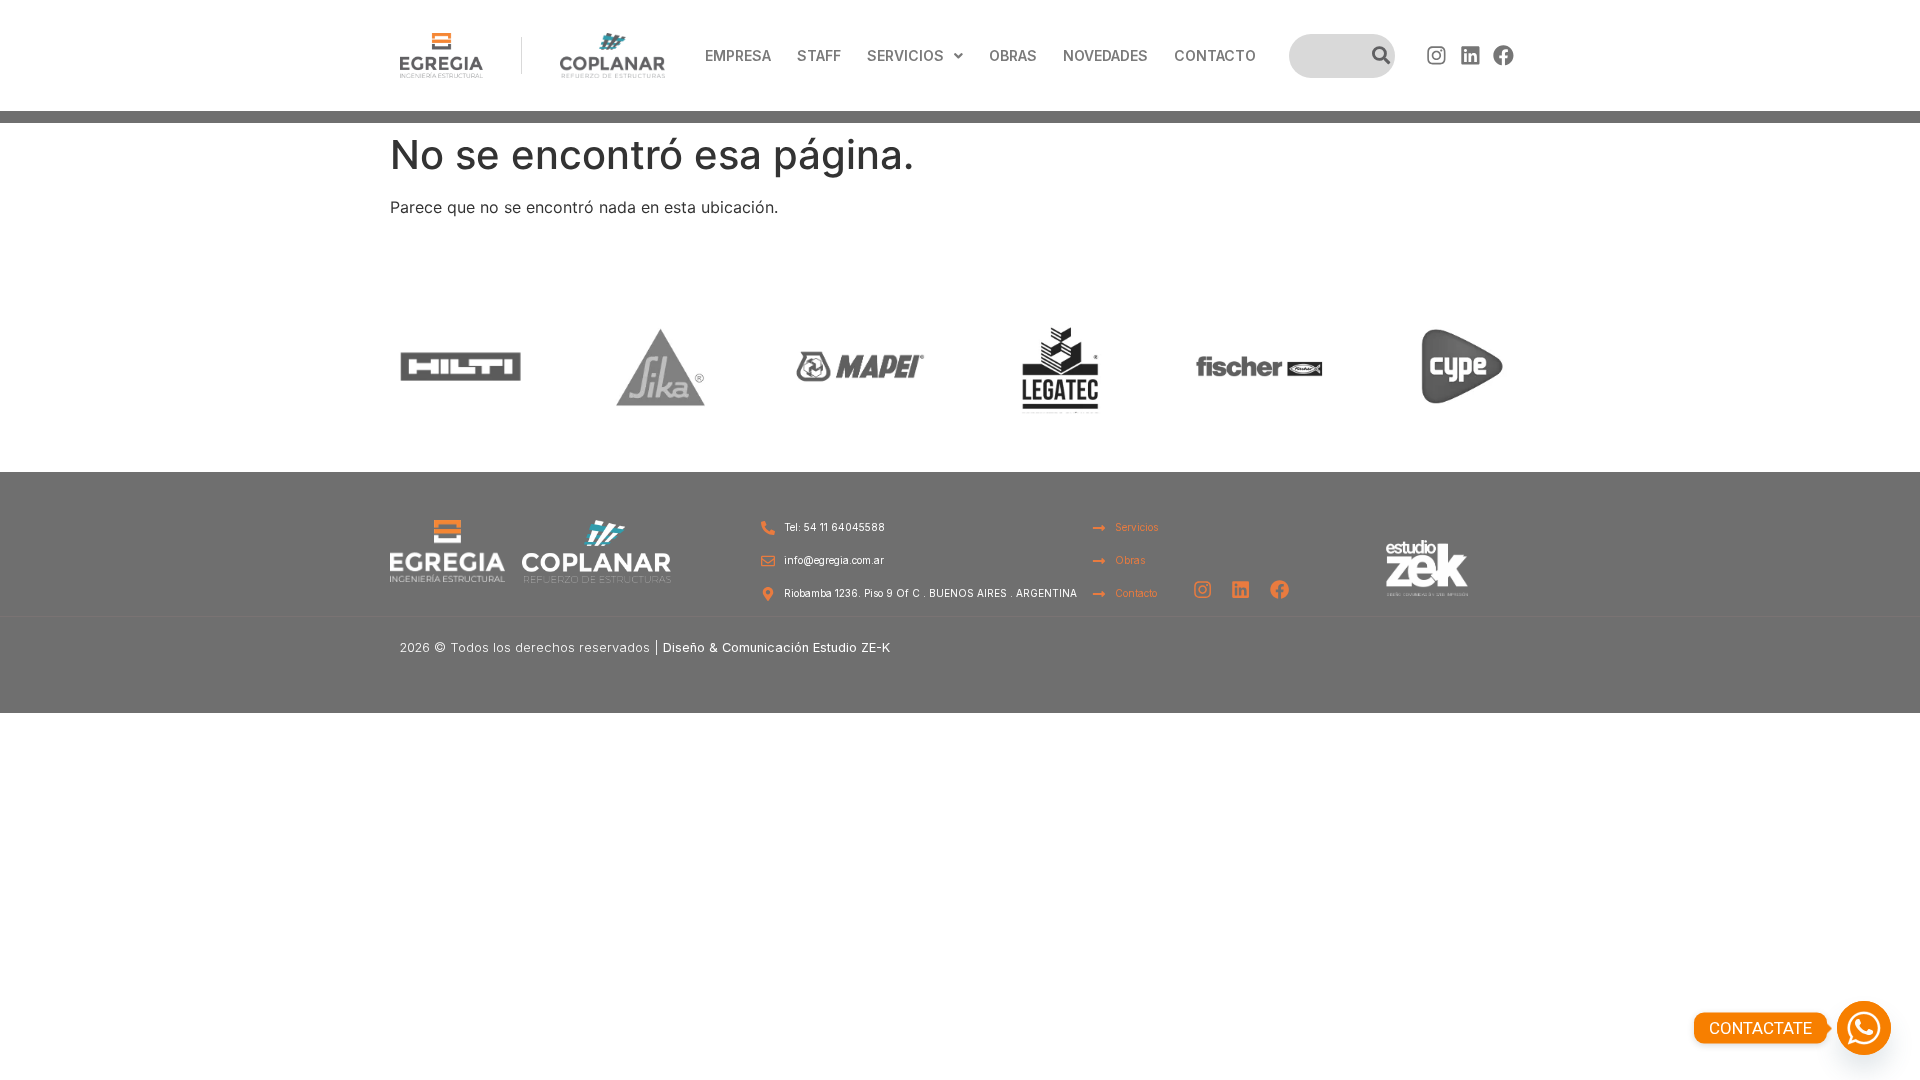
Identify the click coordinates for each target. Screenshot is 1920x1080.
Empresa (738, 55)
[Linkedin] (1469, 55)
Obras (1013, 55)
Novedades (1105, 55)
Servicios (905, 55)
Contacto (1215, 55)
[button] (915, 56)
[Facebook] (1503, 55)
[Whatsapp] (1864, 1028)
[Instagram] (1436, 55)
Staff (819, 55)
